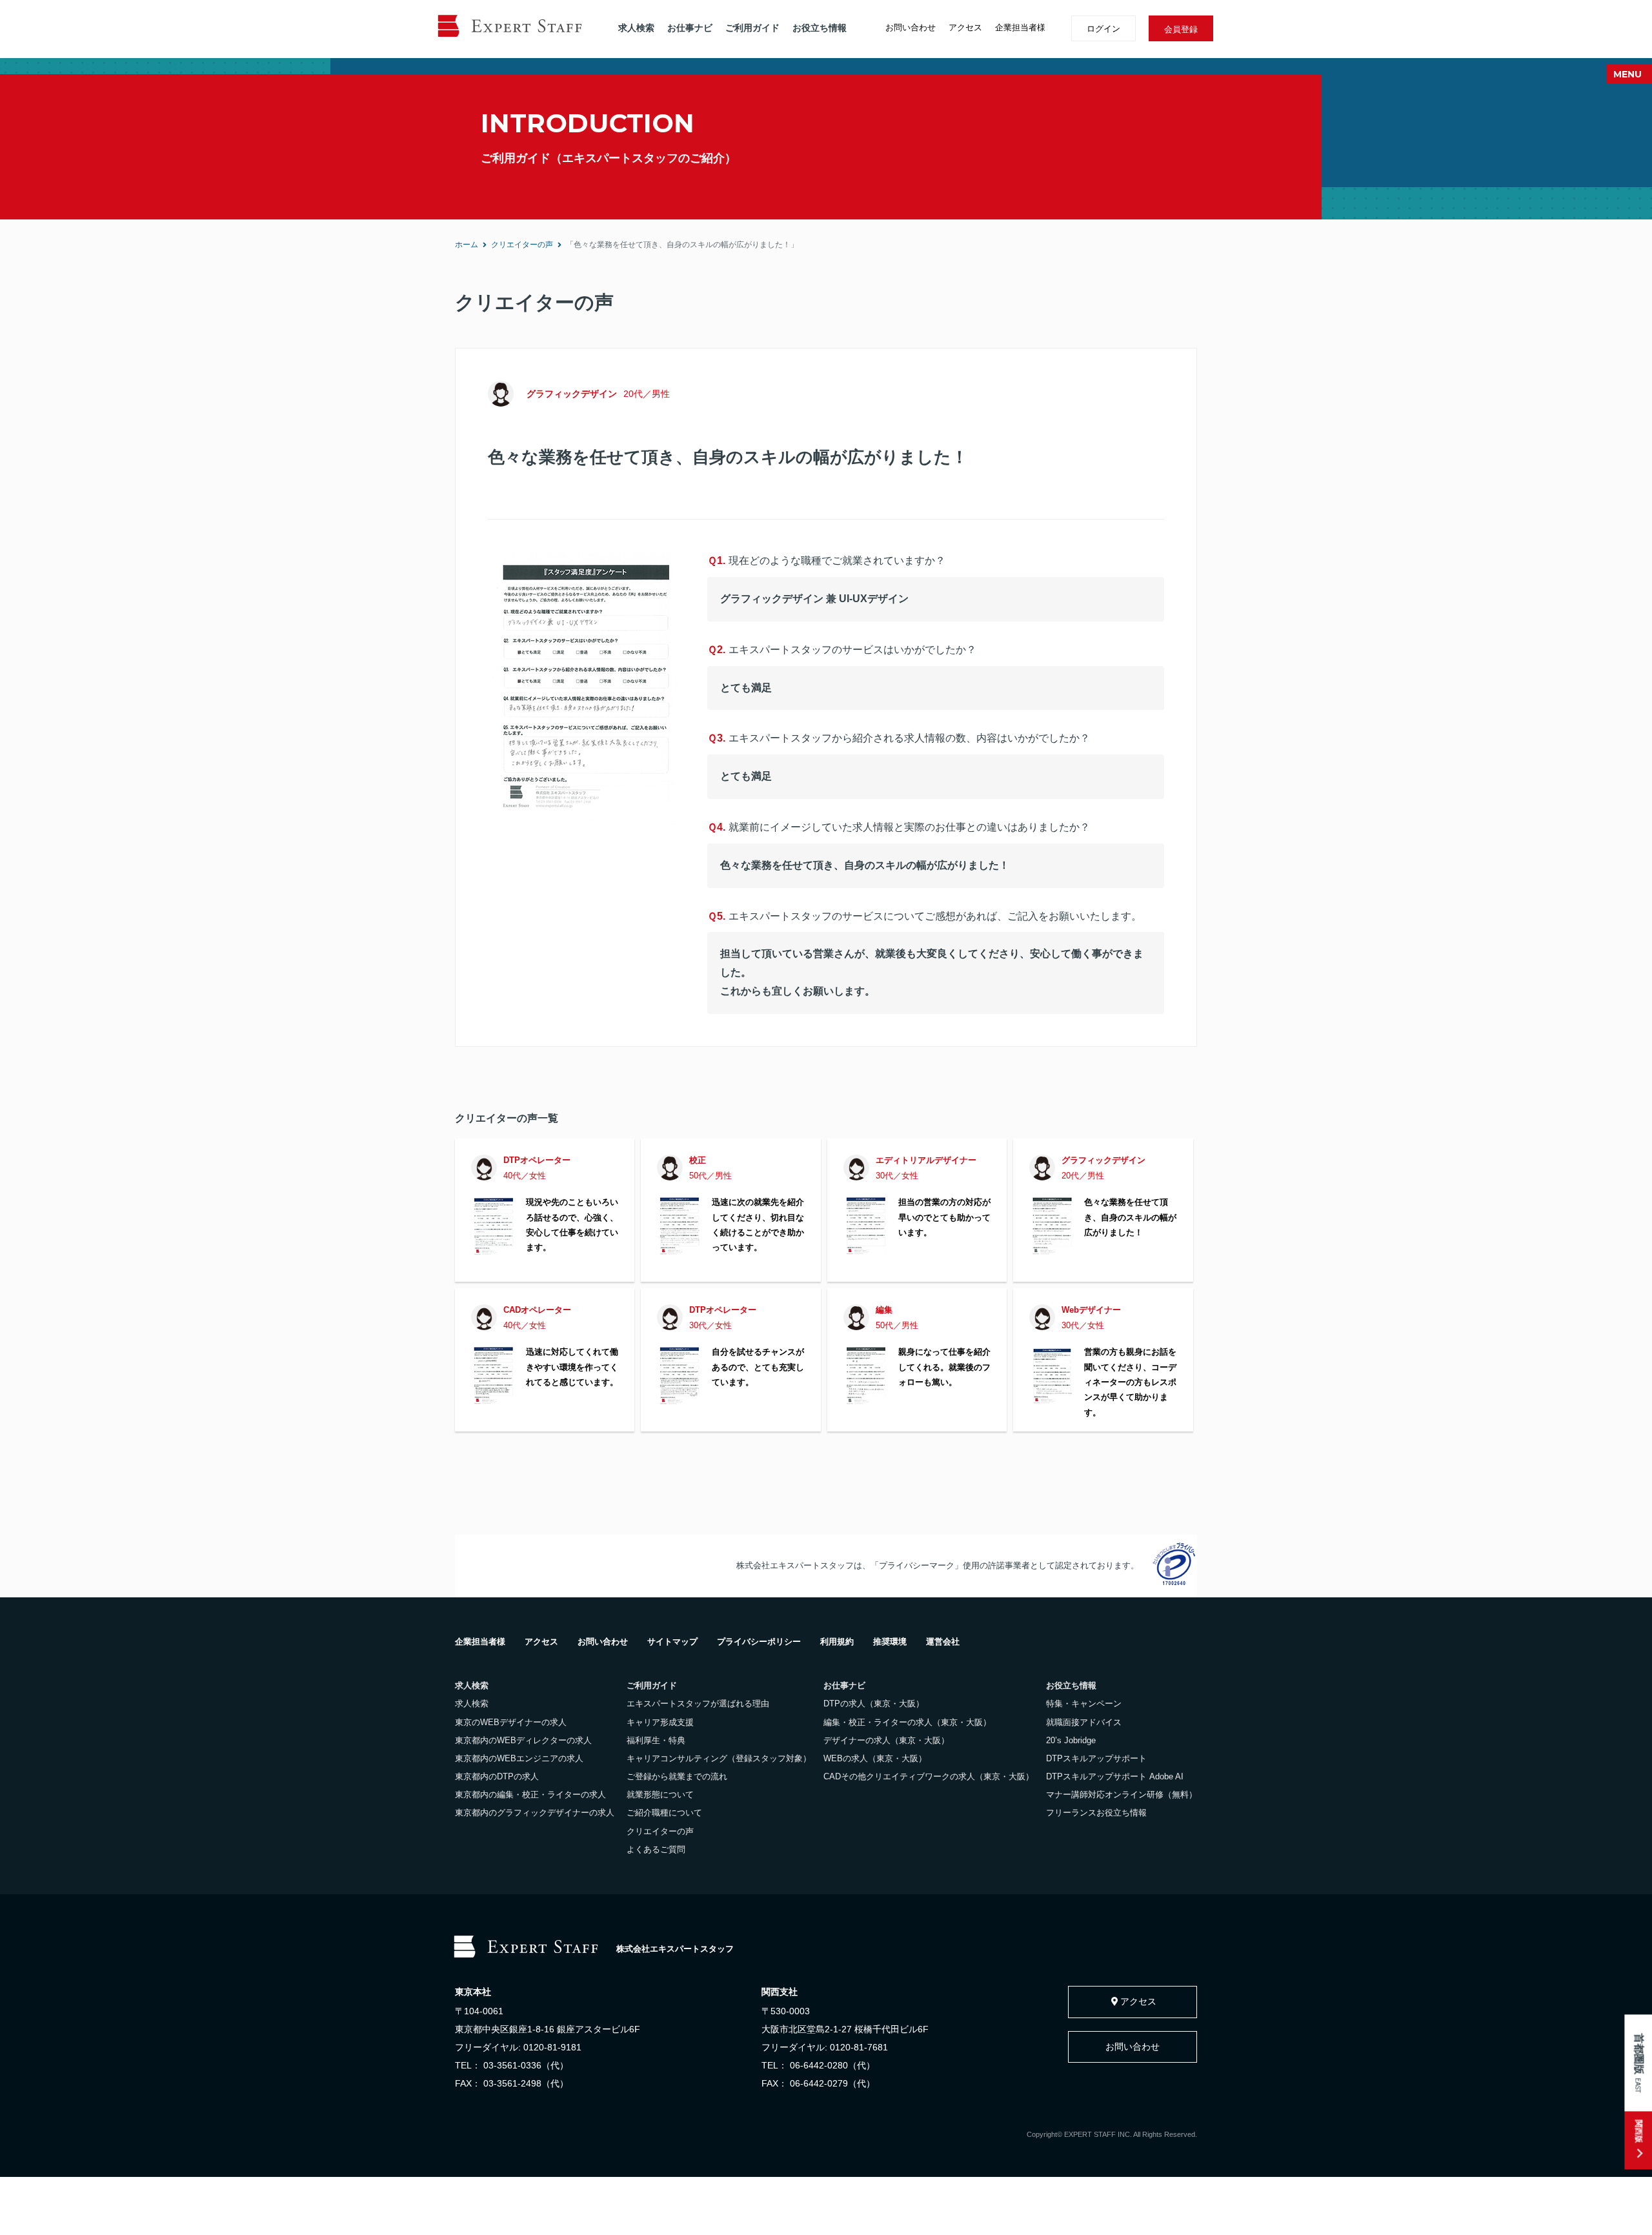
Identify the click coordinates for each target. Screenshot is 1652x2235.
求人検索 (636, 28)
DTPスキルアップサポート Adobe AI (1115, 1776)
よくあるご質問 (656, 1849)
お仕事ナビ (690, 28)
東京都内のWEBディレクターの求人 (523, 1740)
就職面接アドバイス (1084, 1722)
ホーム (467, 245)
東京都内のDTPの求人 (497, 1776)
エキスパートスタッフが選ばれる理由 (698, 1704)
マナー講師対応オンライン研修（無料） (1122, 1795)
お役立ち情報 (820, 28)
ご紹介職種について (664, 1813)
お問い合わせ (911, 27)
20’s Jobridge (1071, 1740)
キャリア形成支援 (660, 1722)
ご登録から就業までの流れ (677, 1776)
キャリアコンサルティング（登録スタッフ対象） (719, 1758)
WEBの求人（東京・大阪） (875, 1758)
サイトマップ (672, 1642)
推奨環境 (890, 1642)
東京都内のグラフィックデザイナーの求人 (535, 1813)
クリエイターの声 (522, 245)
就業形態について (660, 1795)
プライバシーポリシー (759, 1642)
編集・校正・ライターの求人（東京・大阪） (907, 1722)
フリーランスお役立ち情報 (1096, 1813)
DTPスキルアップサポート (1096, 1758)
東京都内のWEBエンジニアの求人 (519, 1758)
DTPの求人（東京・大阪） (874, 1704)
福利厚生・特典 (656, 1740)
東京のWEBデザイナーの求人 (511, 1722)
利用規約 (837, 1642)
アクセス (965, 27)
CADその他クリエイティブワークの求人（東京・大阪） (929, 1776)
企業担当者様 (1020, 27)
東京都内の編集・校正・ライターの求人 (530, 1795)
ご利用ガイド (752, 28)
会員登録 (1181, 29)
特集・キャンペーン (1084, 1704)
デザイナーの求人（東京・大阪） (886, 1740)
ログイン (1103, 29)
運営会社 (943, 1642)
